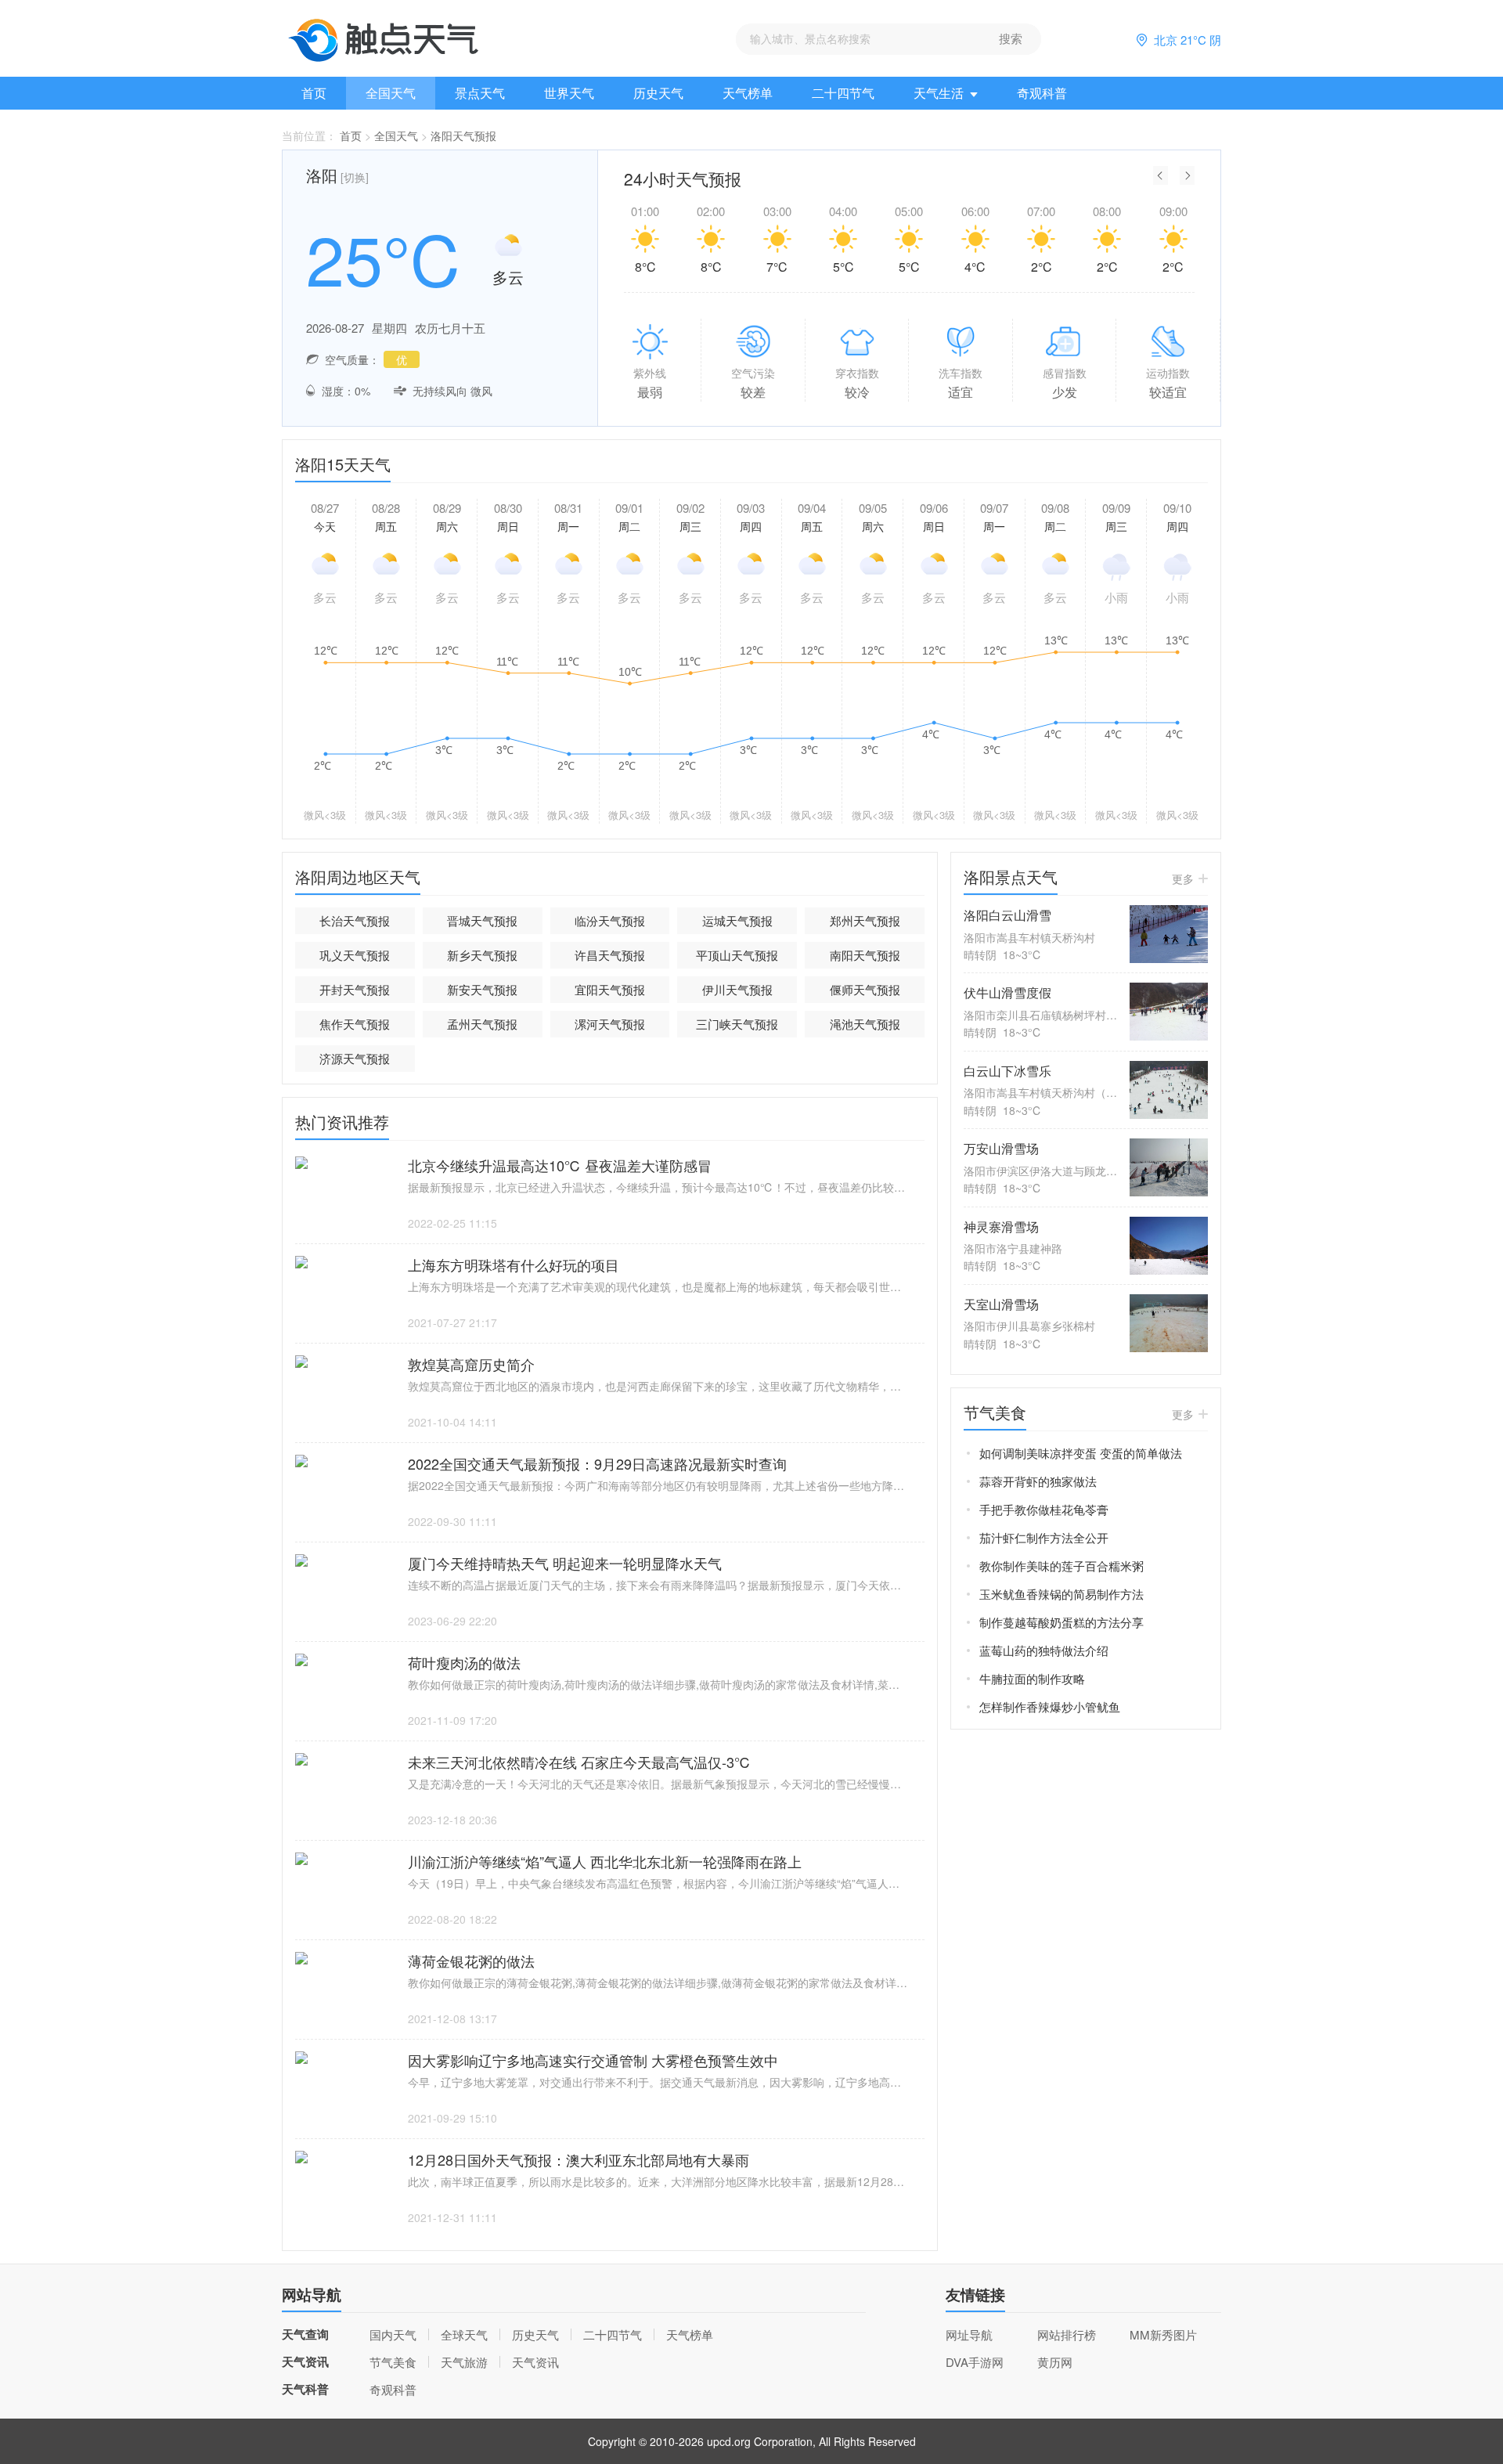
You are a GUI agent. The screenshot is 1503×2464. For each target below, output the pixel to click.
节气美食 (393, 2362)
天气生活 (939, 93)
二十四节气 (843, 93)
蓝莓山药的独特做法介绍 (1044, 1650)
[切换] (355, 177)
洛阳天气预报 (463, 135)
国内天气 (393, 2334)
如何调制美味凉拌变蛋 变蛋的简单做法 (1081, 1453)
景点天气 (480, 93)
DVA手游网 (975, 2362)
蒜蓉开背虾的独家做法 (1038, 1481)
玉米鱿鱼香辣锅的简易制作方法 (1061, 1594)
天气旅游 (464, 2362)
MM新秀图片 (1163, 2334)
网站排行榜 (1067, 2334)
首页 (314, 93)
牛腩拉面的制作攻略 (1032, 1678)
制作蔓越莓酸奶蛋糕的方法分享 (1061, 1622)
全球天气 (464, 2334)
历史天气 (658, 93)
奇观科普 (1042, 93)
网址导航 (969, 2334)
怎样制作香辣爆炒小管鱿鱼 (1050, 1706)
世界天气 (569, 93)
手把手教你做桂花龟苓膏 (1044, 1509)
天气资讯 (535, 2362)
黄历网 (1055, 2362)
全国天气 (391, 93)
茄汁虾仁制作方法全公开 (1044, 1537)
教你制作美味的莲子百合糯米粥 (1061, 1566)
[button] (1161, 175)
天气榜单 (748, 93)
